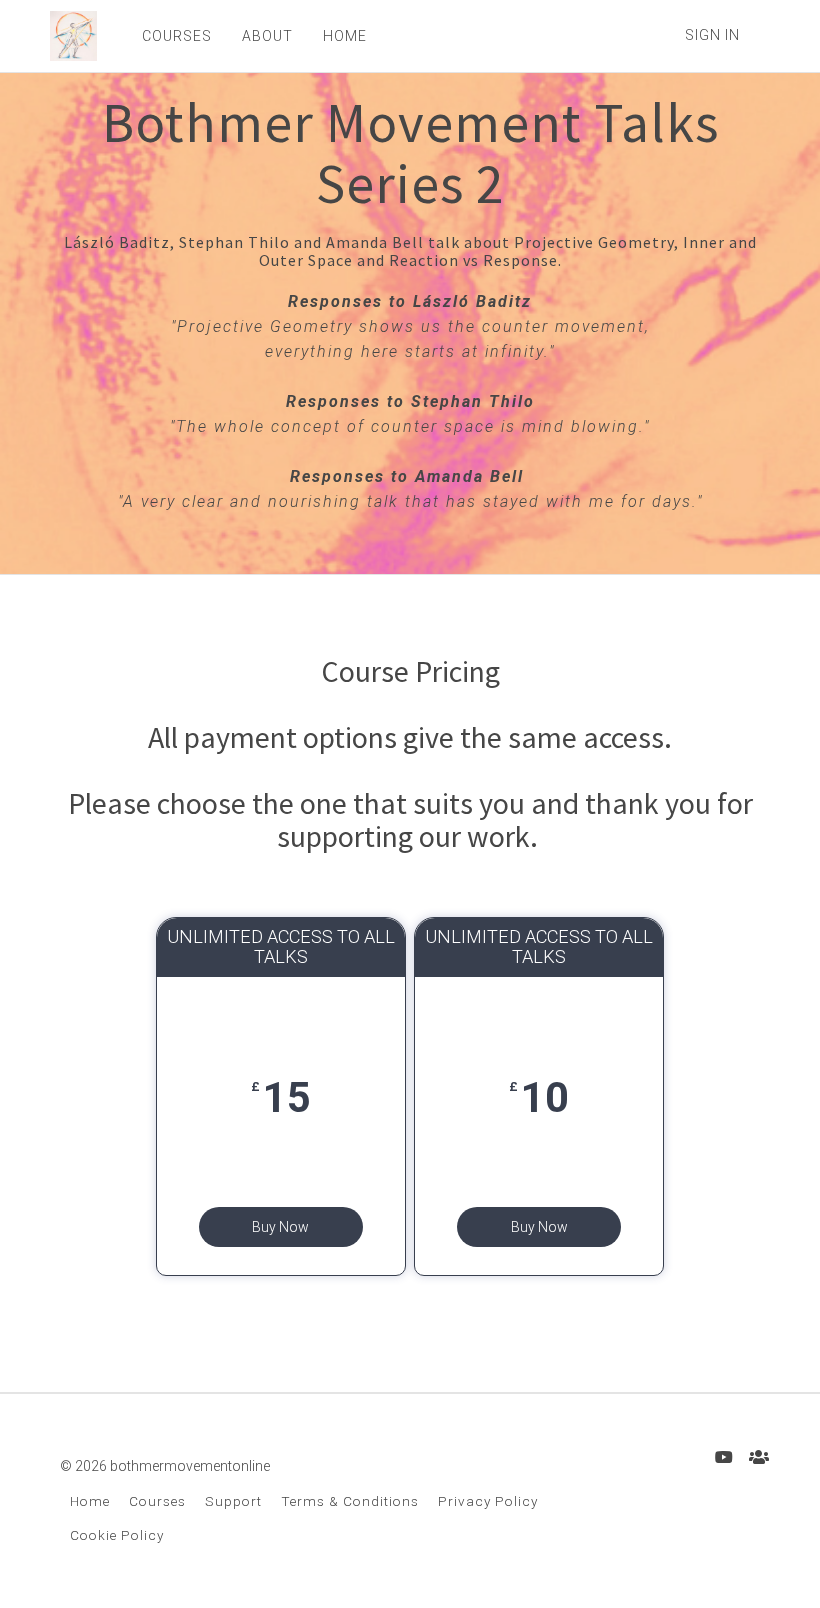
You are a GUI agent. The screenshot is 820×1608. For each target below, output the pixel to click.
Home (90, 1501)
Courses (157, 1501)
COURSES (177, 36)
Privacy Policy (488, 1501)
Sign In (712, 35)
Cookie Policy (117, 1535)
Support (233, 1501)
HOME (345, 36)
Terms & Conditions (350, 1501)
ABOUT (267, 36)
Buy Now (280, 1227)
